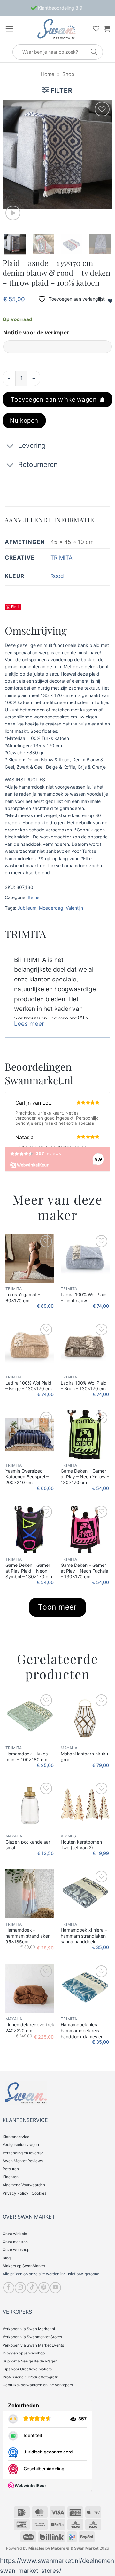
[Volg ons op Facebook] (9, 2288)
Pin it (15, 607)
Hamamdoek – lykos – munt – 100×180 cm (28, 1757)
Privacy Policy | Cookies (24, 2193)
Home (48, 74)
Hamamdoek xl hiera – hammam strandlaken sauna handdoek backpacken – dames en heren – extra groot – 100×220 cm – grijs (84, 1936)
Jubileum (27, 908)
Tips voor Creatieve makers (27, 2369)
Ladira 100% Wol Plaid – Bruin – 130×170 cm (84, 1386)
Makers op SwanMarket (24, 2266)
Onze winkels (15, 2234)
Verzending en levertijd (23, 2153)
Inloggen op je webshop (24, 2353)
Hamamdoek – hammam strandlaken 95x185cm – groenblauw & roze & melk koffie (28, 1936)
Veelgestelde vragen (21, 2145)
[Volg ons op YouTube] (55, 2288)
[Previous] (13, 154)
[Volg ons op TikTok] (32, 2288)
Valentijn (74, 908)
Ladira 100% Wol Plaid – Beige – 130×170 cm (29, 1386)
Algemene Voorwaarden (24, 2185)
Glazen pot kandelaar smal (28, 1845)
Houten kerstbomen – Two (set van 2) (83, 1845)
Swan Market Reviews (23, 2161)
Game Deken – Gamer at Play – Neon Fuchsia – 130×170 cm (84, 1571)
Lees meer (29, 1024)
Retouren (11, 2169)
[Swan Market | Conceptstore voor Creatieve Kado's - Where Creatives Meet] (56, 29)
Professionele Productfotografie (31, 2377)
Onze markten (15, 2242)
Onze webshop (16, 2250)
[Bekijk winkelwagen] (107, 29)
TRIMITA (61, 557)
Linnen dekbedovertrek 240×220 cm (30, 2028)
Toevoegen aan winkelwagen (54, 399)
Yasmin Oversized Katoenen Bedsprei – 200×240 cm (27, 1477)
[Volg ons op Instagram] (20, 2288)
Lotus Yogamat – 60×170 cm (23, 1297)
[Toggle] (10, 446)
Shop (68, 74)
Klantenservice (16, 2137)
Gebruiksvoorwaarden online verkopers (38, 2385)
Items (34, 897)
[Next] (102, 154)
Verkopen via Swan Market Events (33, 2345)
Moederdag (51, 908)
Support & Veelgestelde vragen (30, 2361)
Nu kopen (24, 420)
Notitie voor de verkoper (36, 332)
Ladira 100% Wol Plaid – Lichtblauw (84, 1297)
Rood (57, 576)
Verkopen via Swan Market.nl (29, 2329)
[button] (9, 29)
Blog (7, 2258)
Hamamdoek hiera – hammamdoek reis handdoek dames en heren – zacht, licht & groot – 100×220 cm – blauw (84, 2031)
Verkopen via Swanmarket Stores (32, 2337)
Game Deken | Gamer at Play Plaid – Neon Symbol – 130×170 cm (29, 1571)
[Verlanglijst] (96, 29)
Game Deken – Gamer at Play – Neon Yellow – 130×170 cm (85, 1477)
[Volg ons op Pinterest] (44, 2288)
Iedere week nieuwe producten (59, 8)
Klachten (11, 2177)
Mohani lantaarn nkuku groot (84, 1757)
